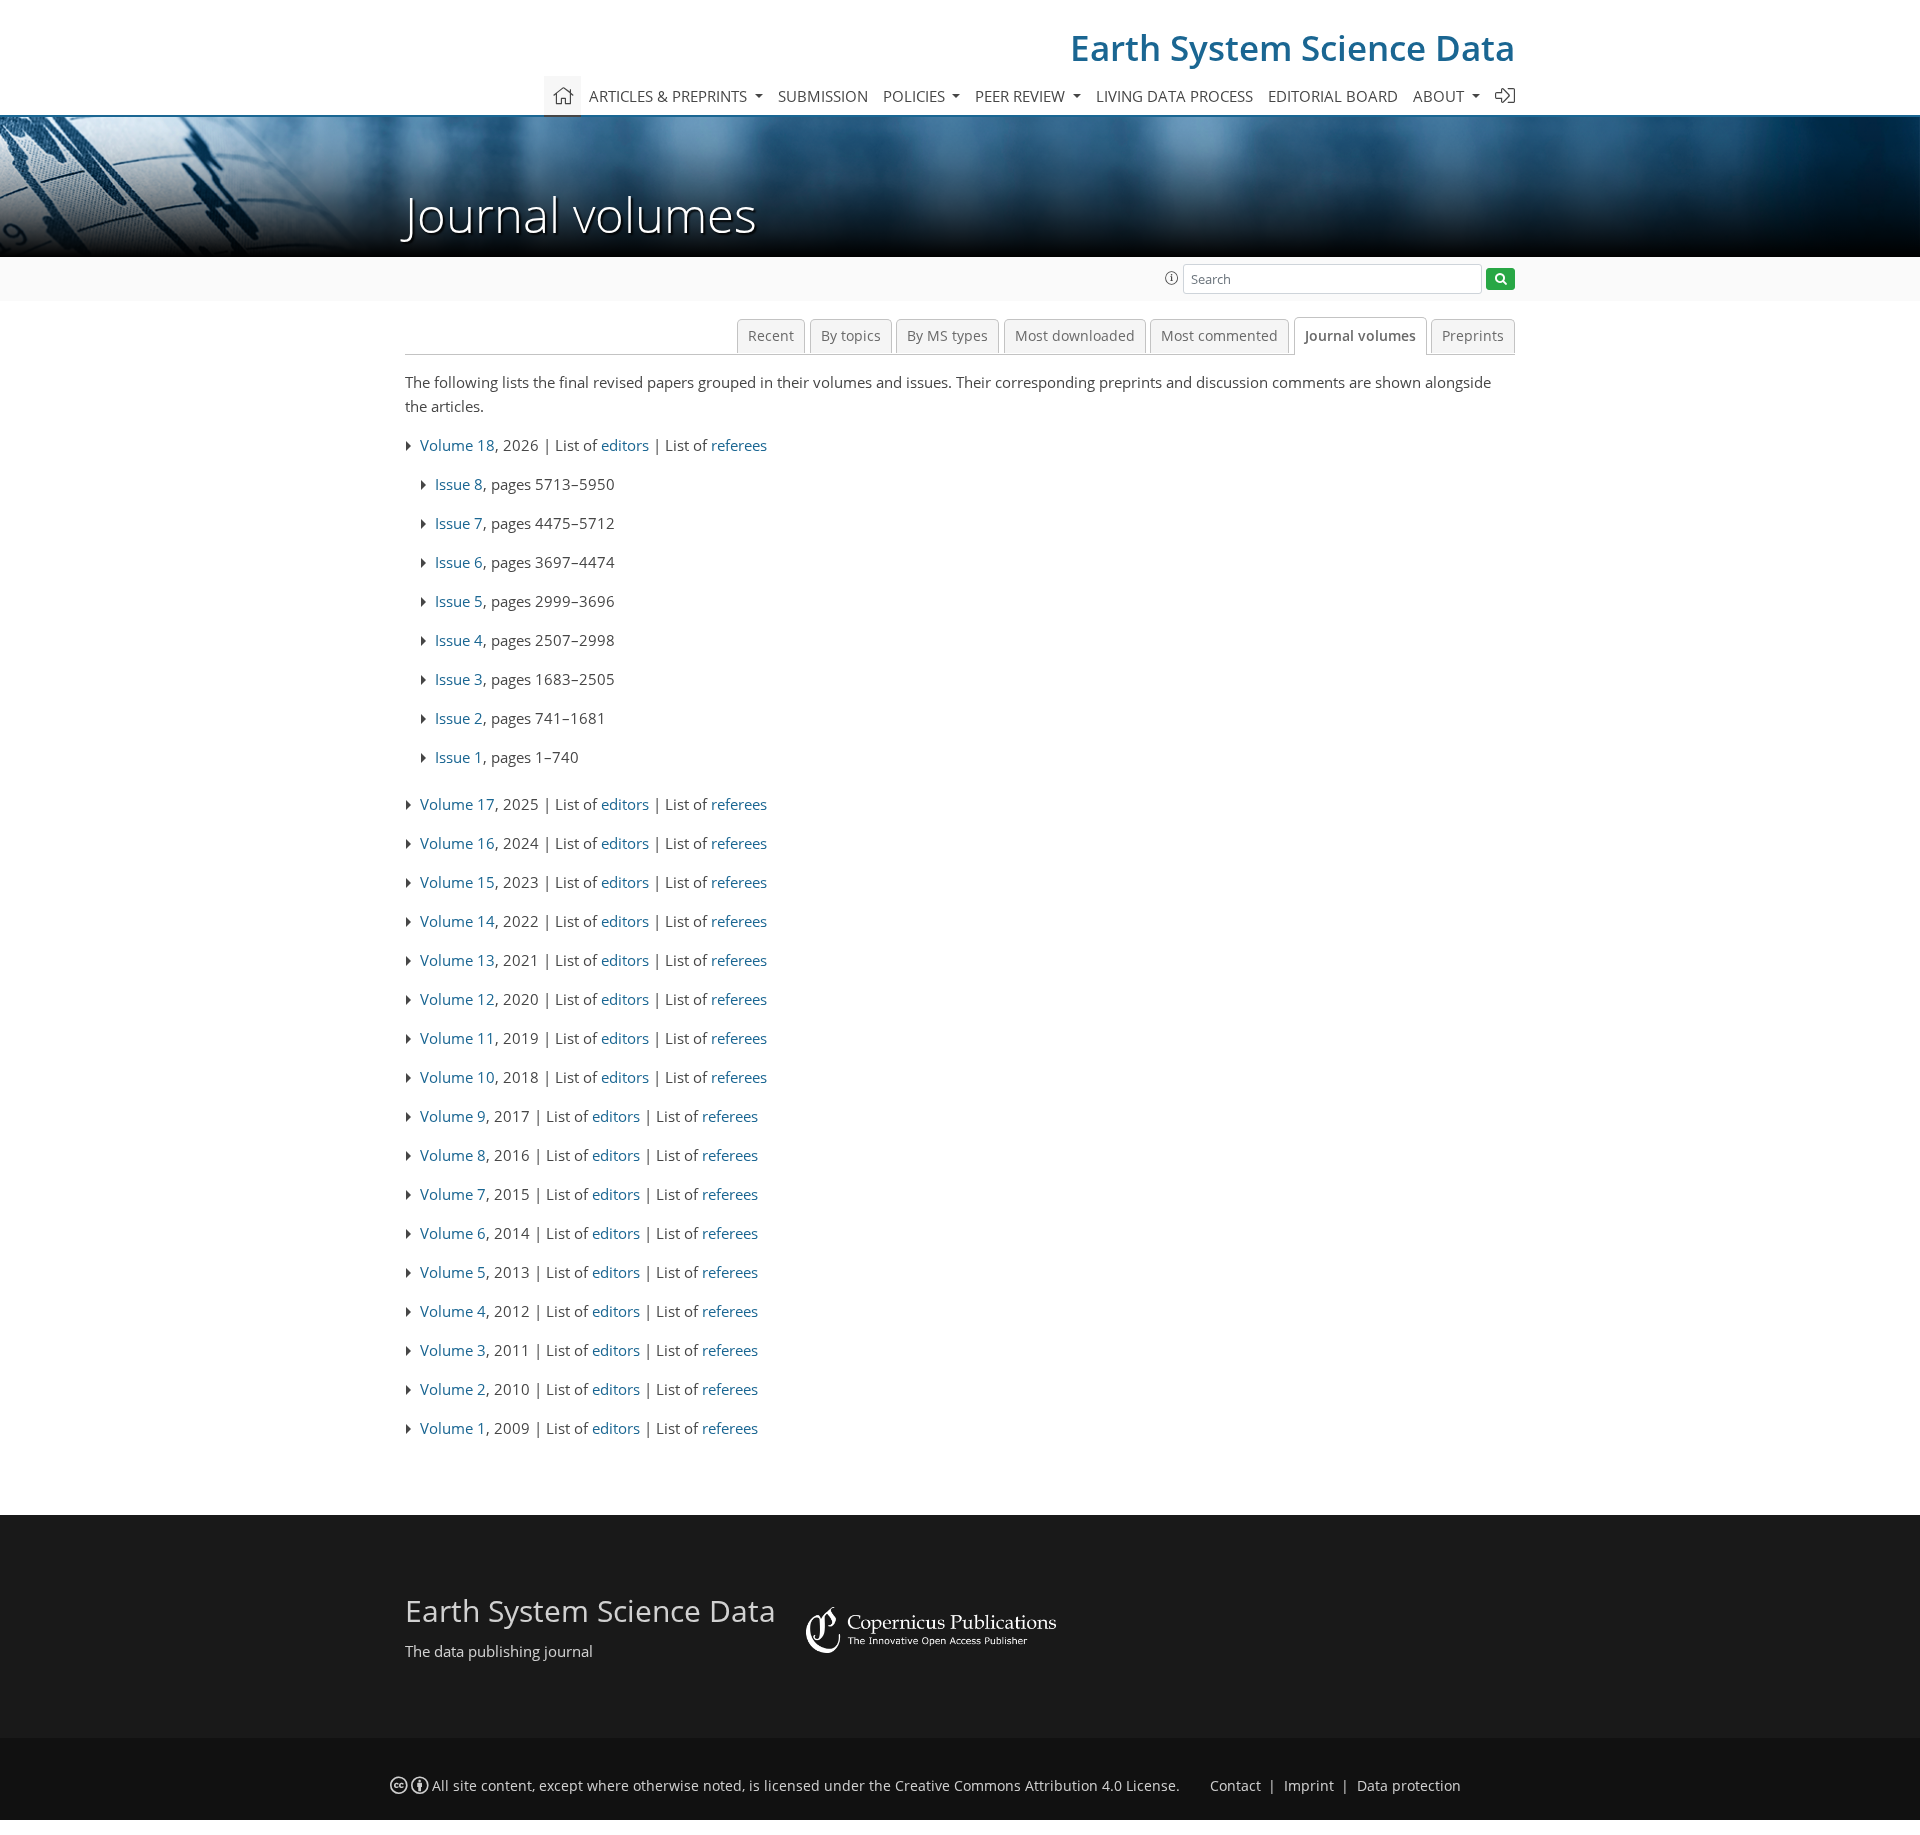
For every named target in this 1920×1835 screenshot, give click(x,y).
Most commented (1219, 336)
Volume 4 (453, 1311)
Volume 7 (453, 1194)
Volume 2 (453, 1389)
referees (739, 445)
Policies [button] (916, 96)
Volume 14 (457, 921)
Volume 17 (457, 804)
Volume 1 (453, 1428)
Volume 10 (457, 1077)
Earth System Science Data (1292, 47)
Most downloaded (1075, 336)
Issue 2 (459, 718)
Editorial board (1333, 96)
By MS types (947, 336)
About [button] (1440, 96)
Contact (1235, 1786)
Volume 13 (457, 960)
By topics (851, 336)
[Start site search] (1500, 279)
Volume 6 (453, 1233)
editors (625, 445)
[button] (1172, 278)
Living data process (1174, 96)
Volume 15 (457, 882)
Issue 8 (459, 484)
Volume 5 (453, 1272)
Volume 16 (457, 843)
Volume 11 (457, 1038)
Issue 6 (459, 562)
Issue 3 (459, 679)
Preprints (1473, 336)
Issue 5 (459, 601)
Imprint (1309, 1786)
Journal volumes (1360, 336)
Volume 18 (457, 445)
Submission (823, 96)
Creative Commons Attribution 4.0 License (1035, 1786)
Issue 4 (459, 640)
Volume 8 (453, 1155)
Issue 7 (459, 523)
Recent (771, 336)
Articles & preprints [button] (670, 96)
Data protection (1409, 1786)
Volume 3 (453, 1350)
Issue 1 (459, 757)
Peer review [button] (1022, 96)
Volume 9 (453, 1116)
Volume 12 (457, 999)
